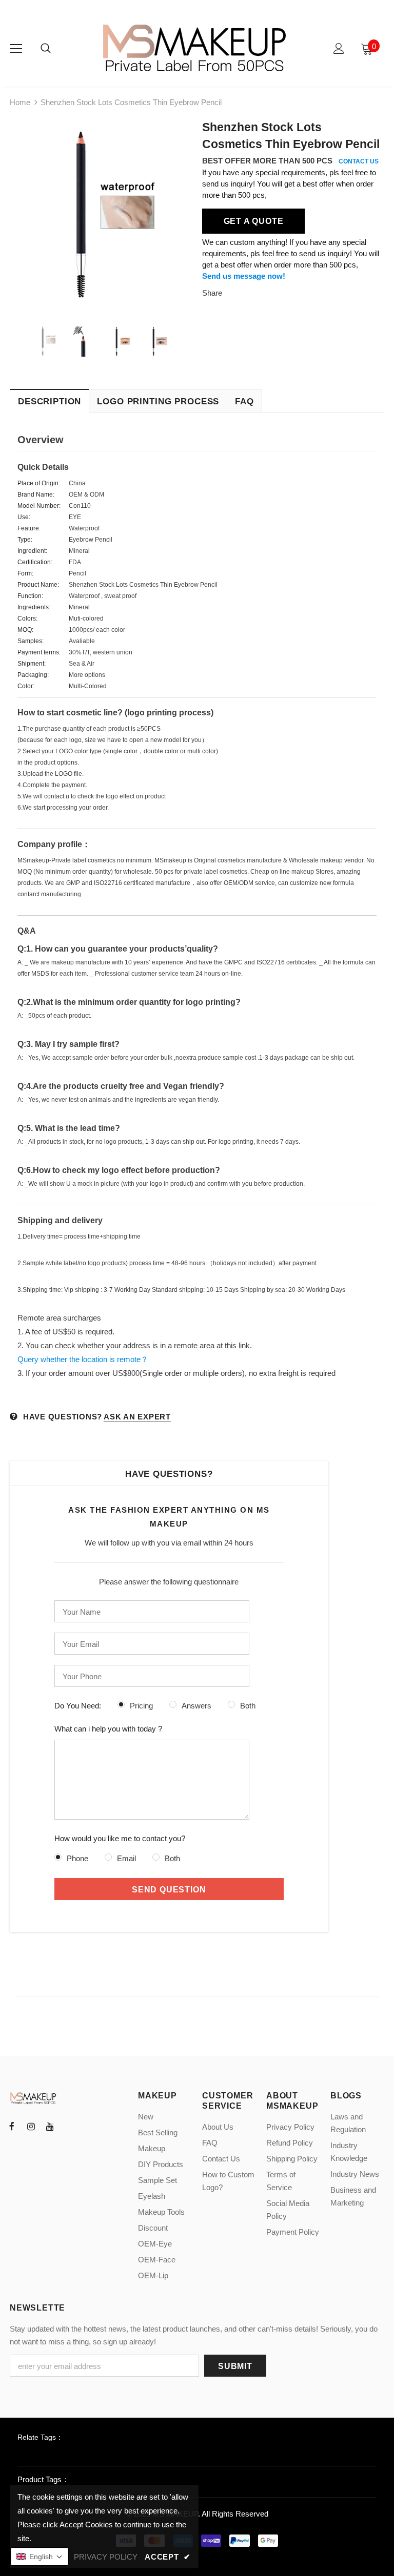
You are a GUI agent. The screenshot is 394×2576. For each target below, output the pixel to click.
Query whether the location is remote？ (83, 1359)
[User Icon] (339, 48)
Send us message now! (244, 276)
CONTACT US (359, 161)
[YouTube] (50, 2126)
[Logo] (196, 48)
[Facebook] (12, 2126)
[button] (40, 2557)
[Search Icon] (46, 49)
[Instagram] (31, 2126)
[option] (101, 213)
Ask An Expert (137, 1417)
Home (20, 102)
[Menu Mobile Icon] (16, 49)
